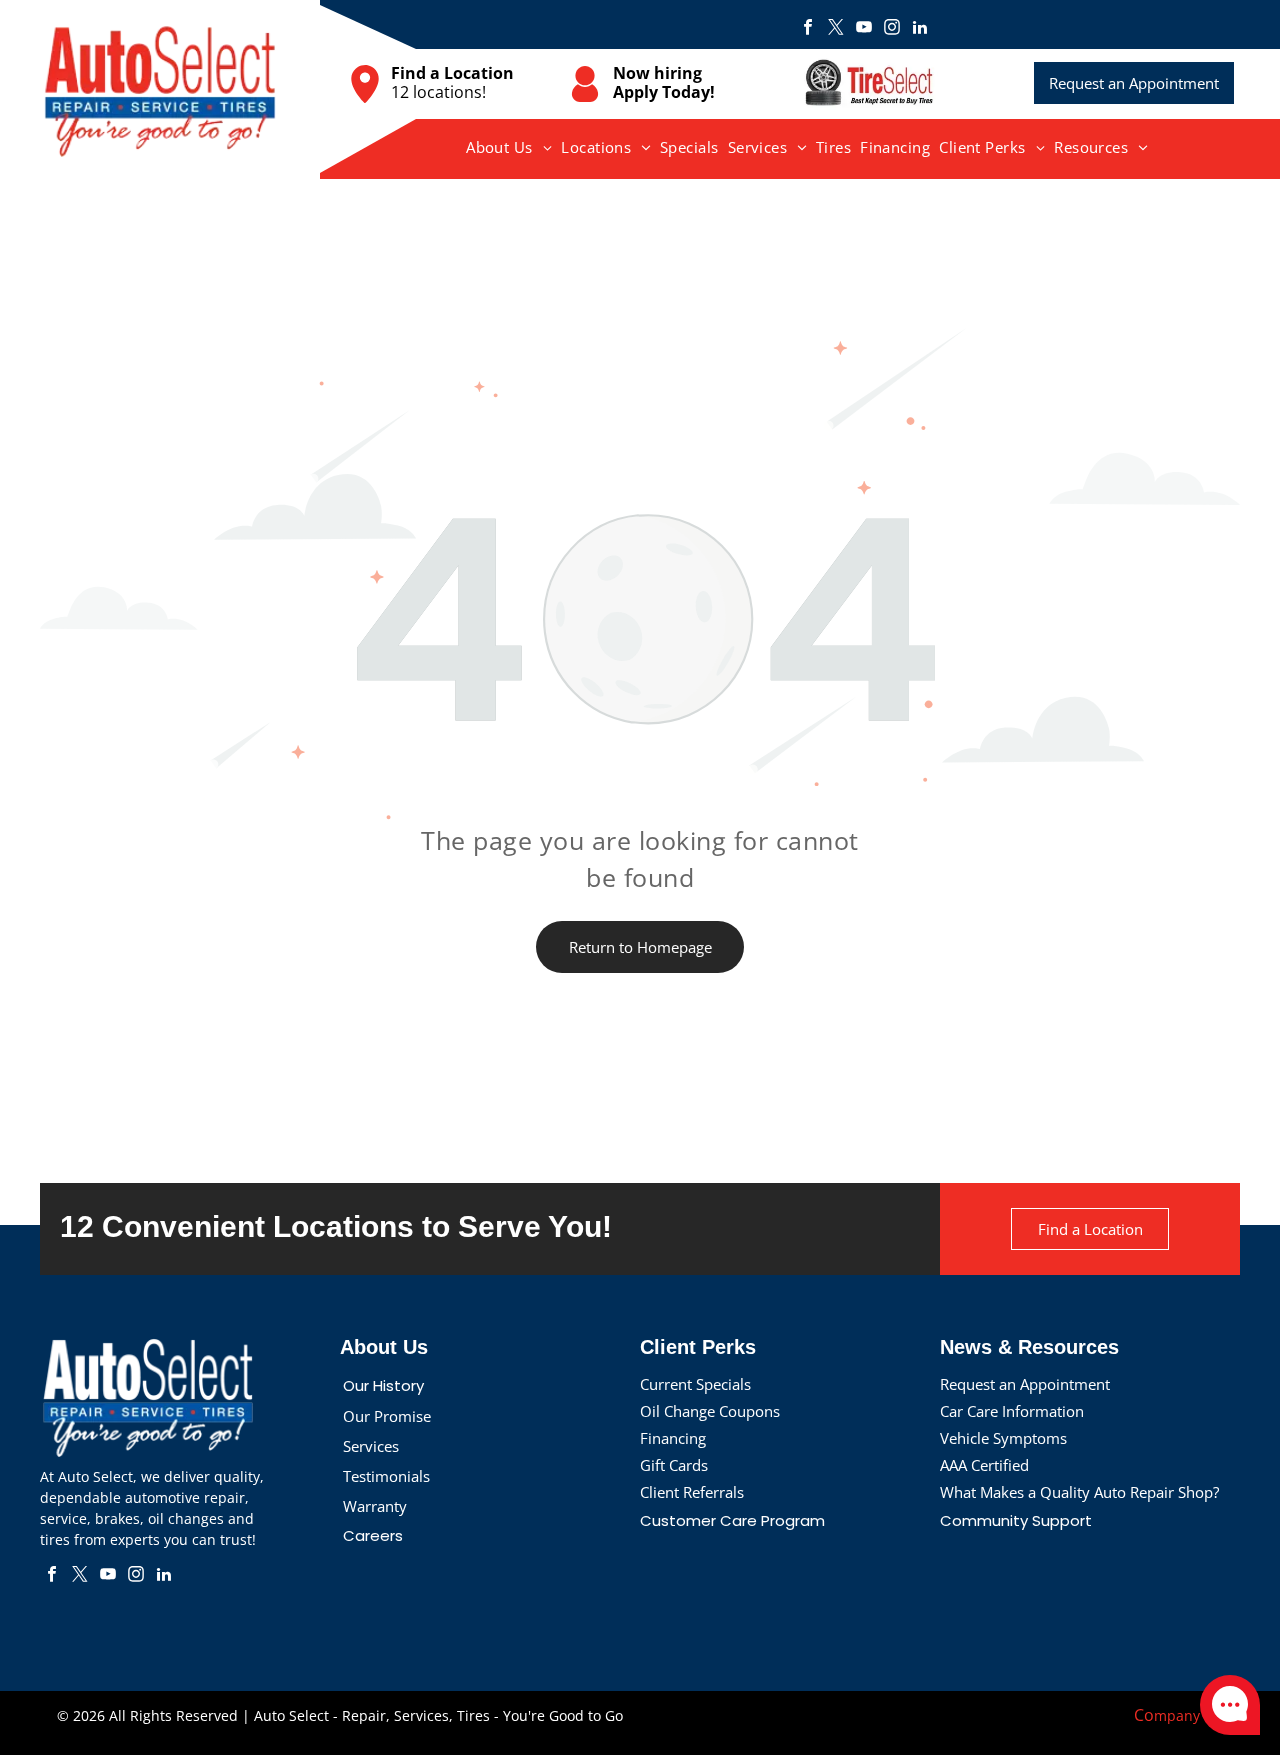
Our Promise (387, 1416)
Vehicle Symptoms (1003, 1438)
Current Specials (695, 1384)
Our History (383, 1385)
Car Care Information (1012, 1411)
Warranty (375, 1506)
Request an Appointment (1025, 1384)
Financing (673, 1438)
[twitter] (836, 29)
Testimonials (386, 1476)
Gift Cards (674, 1465)
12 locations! (438, 92)
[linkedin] (920, 29)
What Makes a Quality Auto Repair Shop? (1079, 1492)
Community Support (1016, 1520)
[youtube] (864, 29)
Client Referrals (692, 1492)
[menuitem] (509, 147)
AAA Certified (984, 1465)
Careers (373, 1535)
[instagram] (892, 29)
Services (371, 1446)
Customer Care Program (732, 1520)
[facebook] (808, 29)
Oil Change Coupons (710, 1411)
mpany (1177, 1715)
